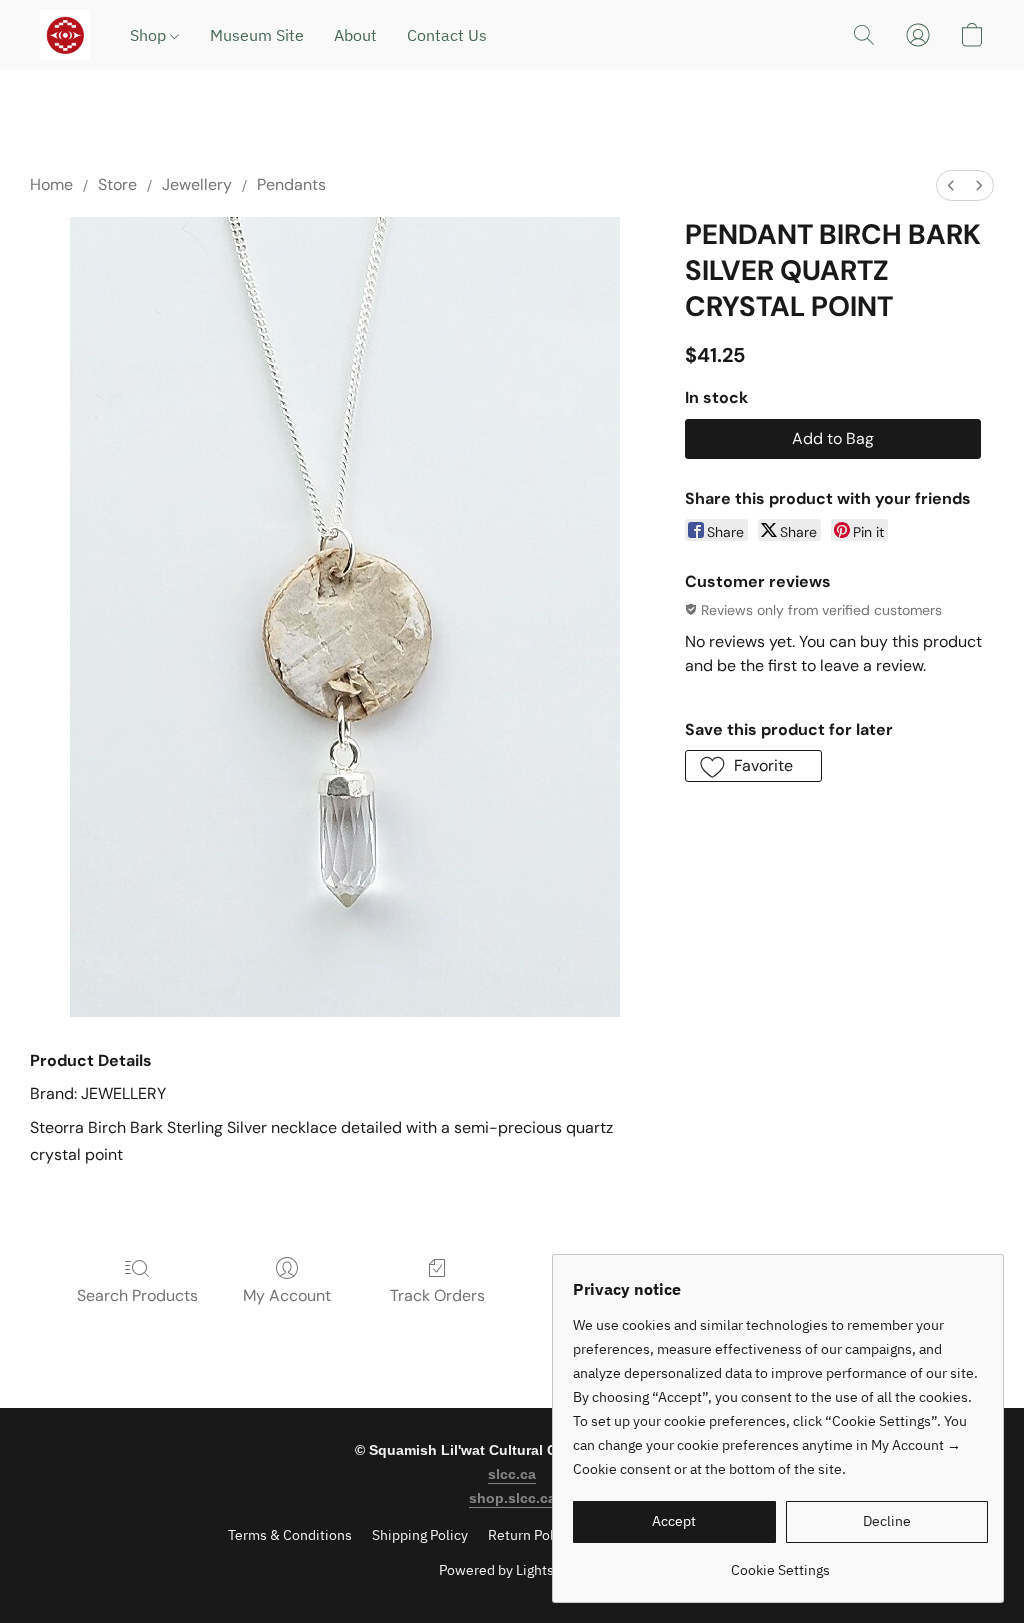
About (355, 35)
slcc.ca (512, 1474)
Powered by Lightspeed (512, 1570)
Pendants (291, 184)
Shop (150, 35)
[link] (780, 1562)
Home (51, 184)
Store (117, 184)
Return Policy (530, 1535)
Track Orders (437, 1295)
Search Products (137, 1295)
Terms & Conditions (290, 1535)
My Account (287, 1295)
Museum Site (257, 35)
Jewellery (197, 184)
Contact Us (447, 35)
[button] (65, 35)
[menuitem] (951, 185)
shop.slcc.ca (512, 1498)
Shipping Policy (420, 1535)
